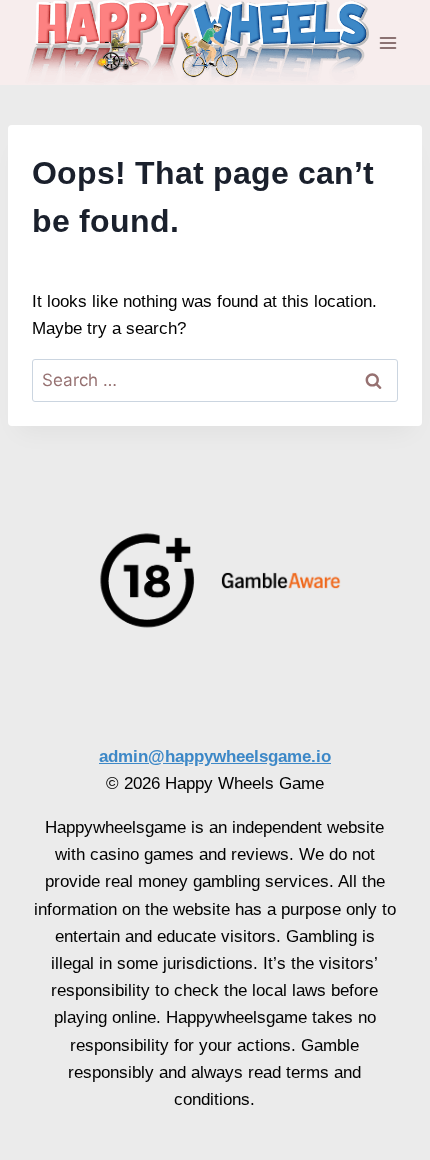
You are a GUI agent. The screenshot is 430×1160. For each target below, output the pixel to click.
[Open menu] (387, 42)
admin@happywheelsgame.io (215, 756)
